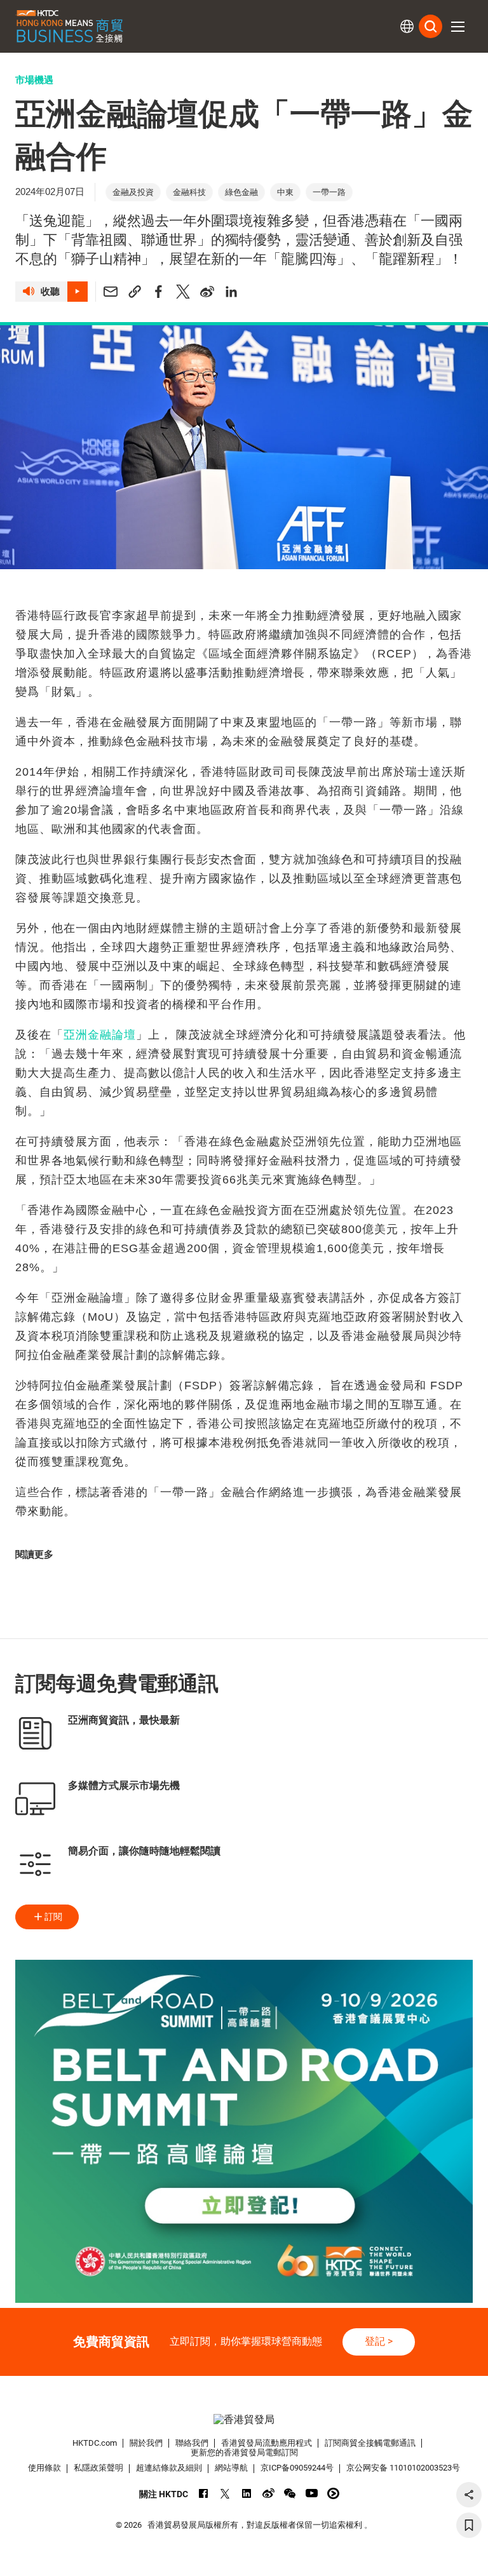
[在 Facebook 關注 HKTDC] (204, 2493)
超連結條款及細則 (169, 2468)
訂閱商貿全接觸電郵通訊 (370, 2443)
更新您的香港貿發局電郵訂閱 (244, 2452)
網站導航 (231, 2468)
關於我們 (146, 2443)
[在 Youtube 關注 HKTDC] (312, 2493)
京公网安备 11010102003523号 (403, 2468)
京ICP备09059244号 (297, 2468)
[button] (457, 27)
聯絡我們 (192, 2443)
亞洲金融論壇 (100, 1035)
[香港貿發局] (244, 2420)
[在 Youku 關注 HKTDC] (333, 2493)
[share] (469, 2495)
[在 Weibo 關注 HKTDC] (268, 2493)
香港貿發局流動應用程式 (267, 2443)
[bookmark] (469, 2525)
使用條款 (44, 2468)
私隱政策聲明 (98, 2468)
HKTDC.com (95, 2443)
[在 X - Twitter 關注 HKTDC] (225, 2493)
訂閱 (53, 1917)
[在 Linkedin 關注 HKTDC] (247, 2493)
